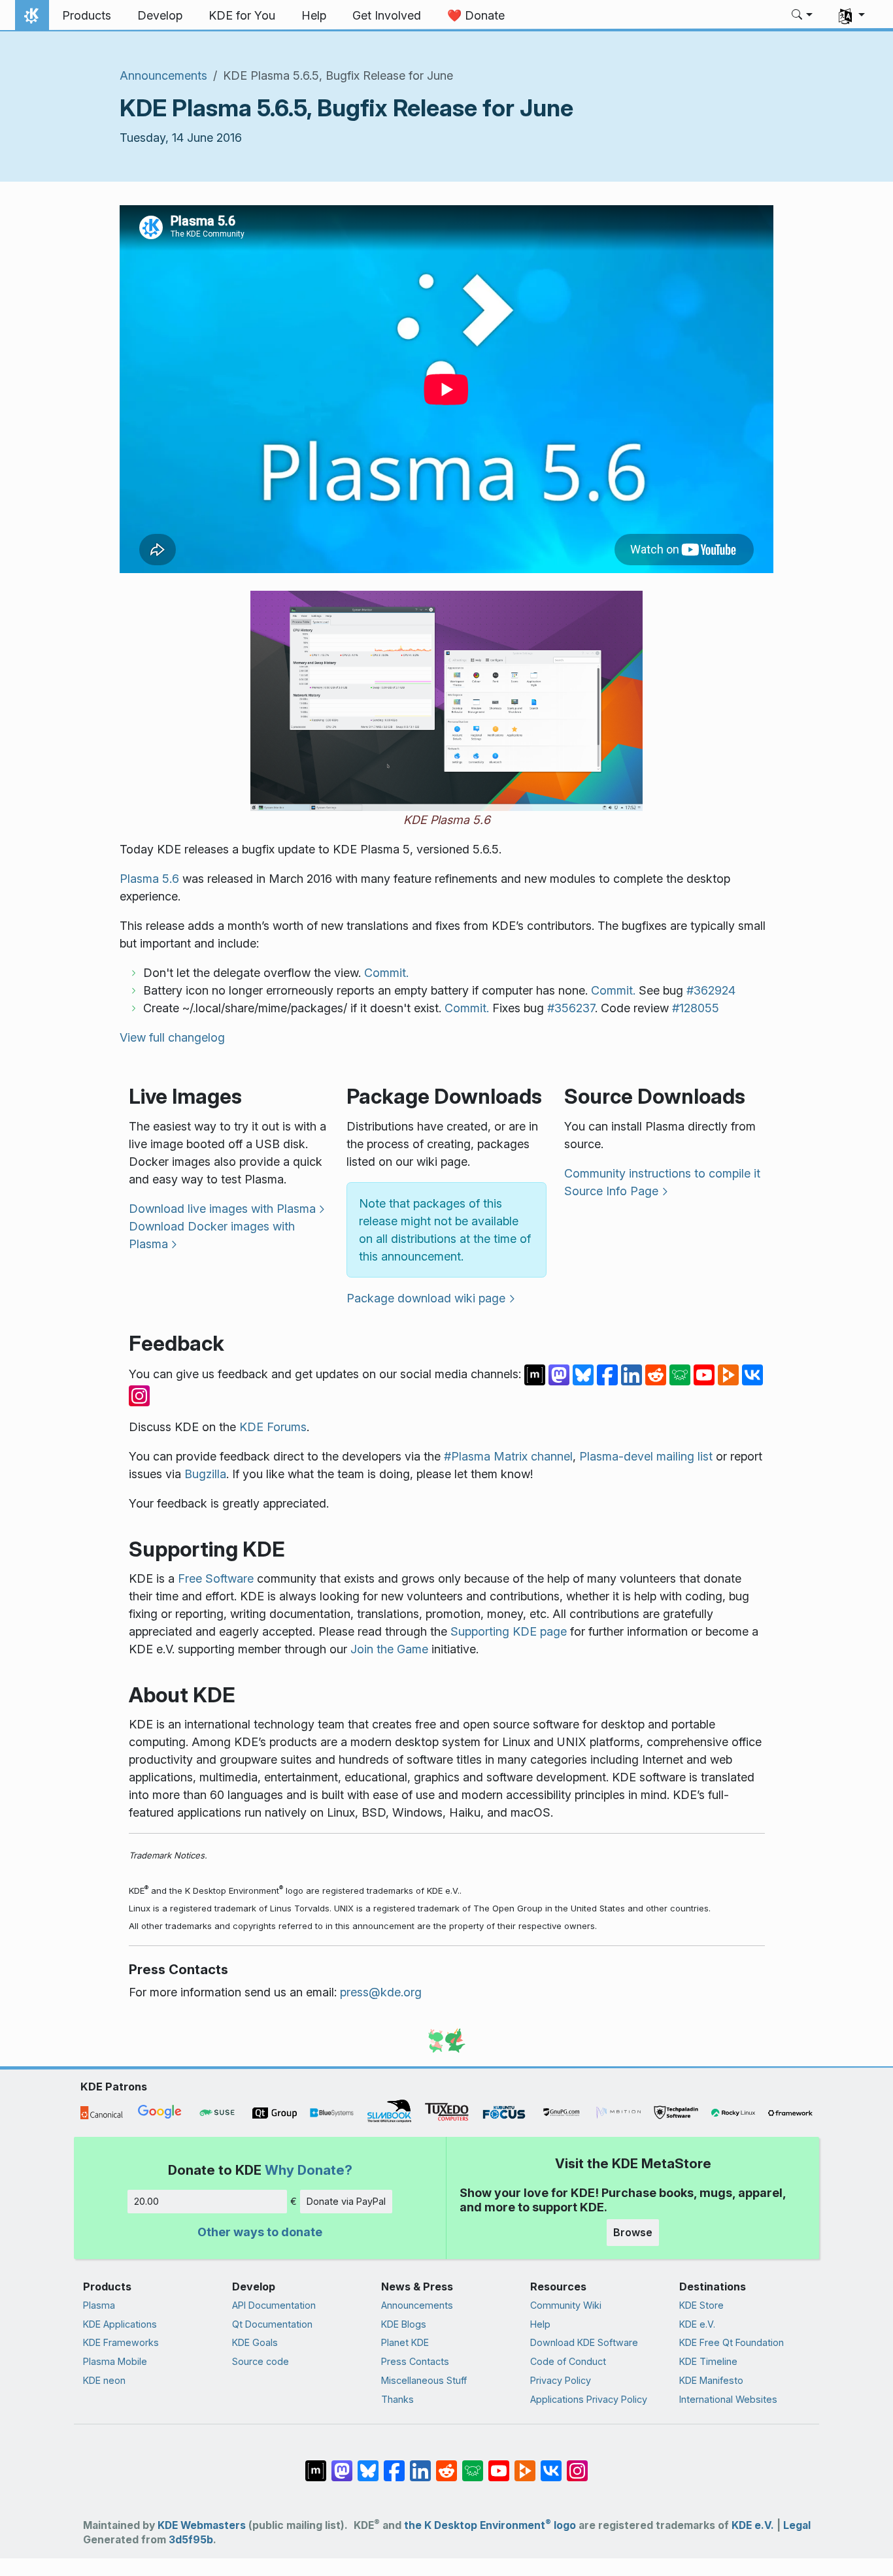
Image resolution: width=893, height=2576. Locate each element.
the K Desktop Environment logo (490, 2525)
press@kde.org (381, 1992)
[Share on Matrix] (536, 1374)
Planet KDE (405, 2342)
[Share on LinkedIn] (633, 1374)
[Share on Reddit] (657, 1374)
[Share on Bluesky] (585, 1374)
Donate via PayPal (346, 2201)
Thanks (397, 2399)
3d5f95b (191, 2540)
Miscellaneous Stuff (424, 2380)
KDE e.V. (697, 2324)
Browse (633, 2232)
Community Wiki (566, 2305)
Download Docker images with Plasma (212, 1235)
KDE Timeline (708, 2361)
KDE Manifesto (711, 2380)
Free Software (216, 1578)
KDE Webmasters (202, 2525)
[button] (802, 16)
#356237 (571, 1008)
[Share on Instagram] (139, 1395)
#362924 (711, 990)
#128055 (696, 1008)
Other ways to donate (260, 2232)
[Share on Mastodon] (561, 1374)
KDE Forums (273, 1427)
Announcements (163, 75)
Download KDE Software (584, 2342)
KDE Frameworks (121, 2342)
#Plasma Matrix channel (508, 1456)
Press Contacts (415, 2361)
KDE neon (104, 2380)
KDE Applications (120, 2324)
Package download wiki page (426, 1298)
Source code (261, 2361)
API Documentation (274, 2305)
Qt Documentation (272, 2324)
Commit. (386, 973)
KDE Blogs (404, 2324)
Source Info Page (611, 1191)
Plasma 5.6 (149, 879)
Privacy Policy (561, 2380)
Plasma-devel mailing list (646, 1456)
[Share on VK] (752, 1374)
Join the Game (389, 1649)
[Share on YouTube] (706, 1374)
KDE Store (701, 2305)
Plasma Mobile (115, 2361)
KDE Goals (255, 2342)
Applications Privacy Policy (589, 2399)
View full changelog (172, 1037)
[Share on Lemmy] (682, 1374)
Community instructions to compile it (662, 1173)
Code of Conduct (568, 2361)
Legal (797, 2525)
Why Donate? (309, 2170)
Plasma (99, 2305)
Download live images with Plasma (222, 1209)
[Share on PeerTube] (730, 1374)
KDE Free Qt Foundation (732, 2342)
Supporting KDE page (509, 1631)
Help (540, 2324)
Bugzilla (205, 1474)
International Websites (728, 2399)
